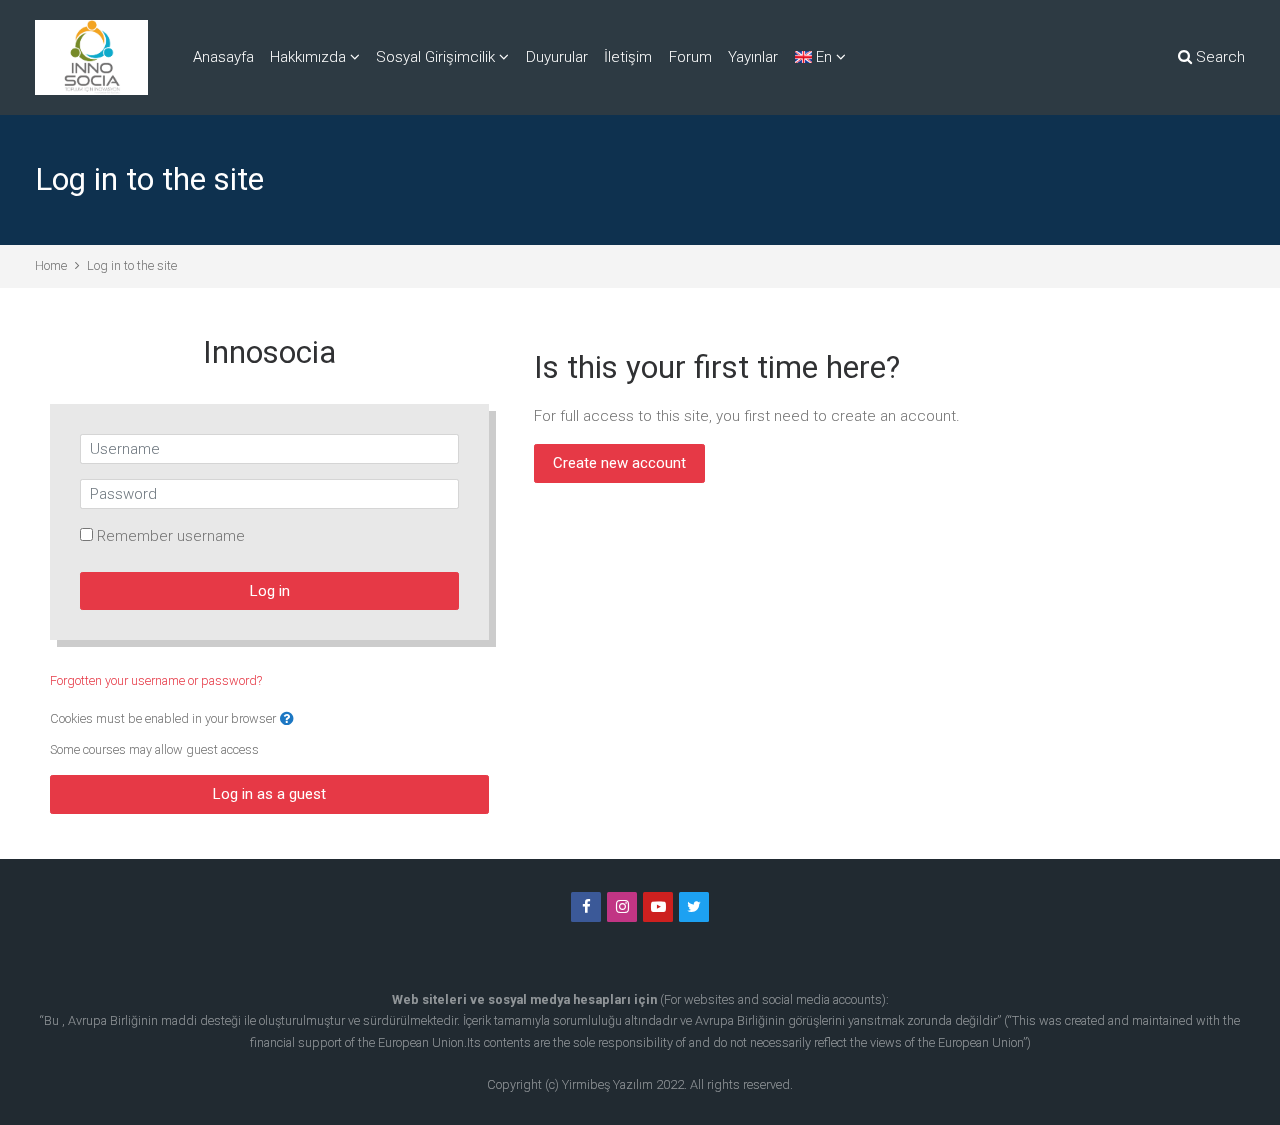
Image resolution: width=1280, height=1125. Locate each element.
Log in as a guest (269, 794)
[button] (287, 719)
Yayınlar (753, 57)
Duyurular (557, 57)
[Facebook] (586, 907)
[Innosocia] (91, 57)
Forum (690, 57)
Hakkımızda (308, 57)
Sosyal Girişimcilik (435, 57)
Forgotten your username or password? (156, 680)
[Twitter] (694, 907)
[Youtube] (658, 907)
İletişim (628, 57)
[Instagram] (622, 907)
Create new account (619, 463)
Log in (270, 591)
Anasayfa (223, 57)
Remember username (171, 536)
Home (51, 265)
